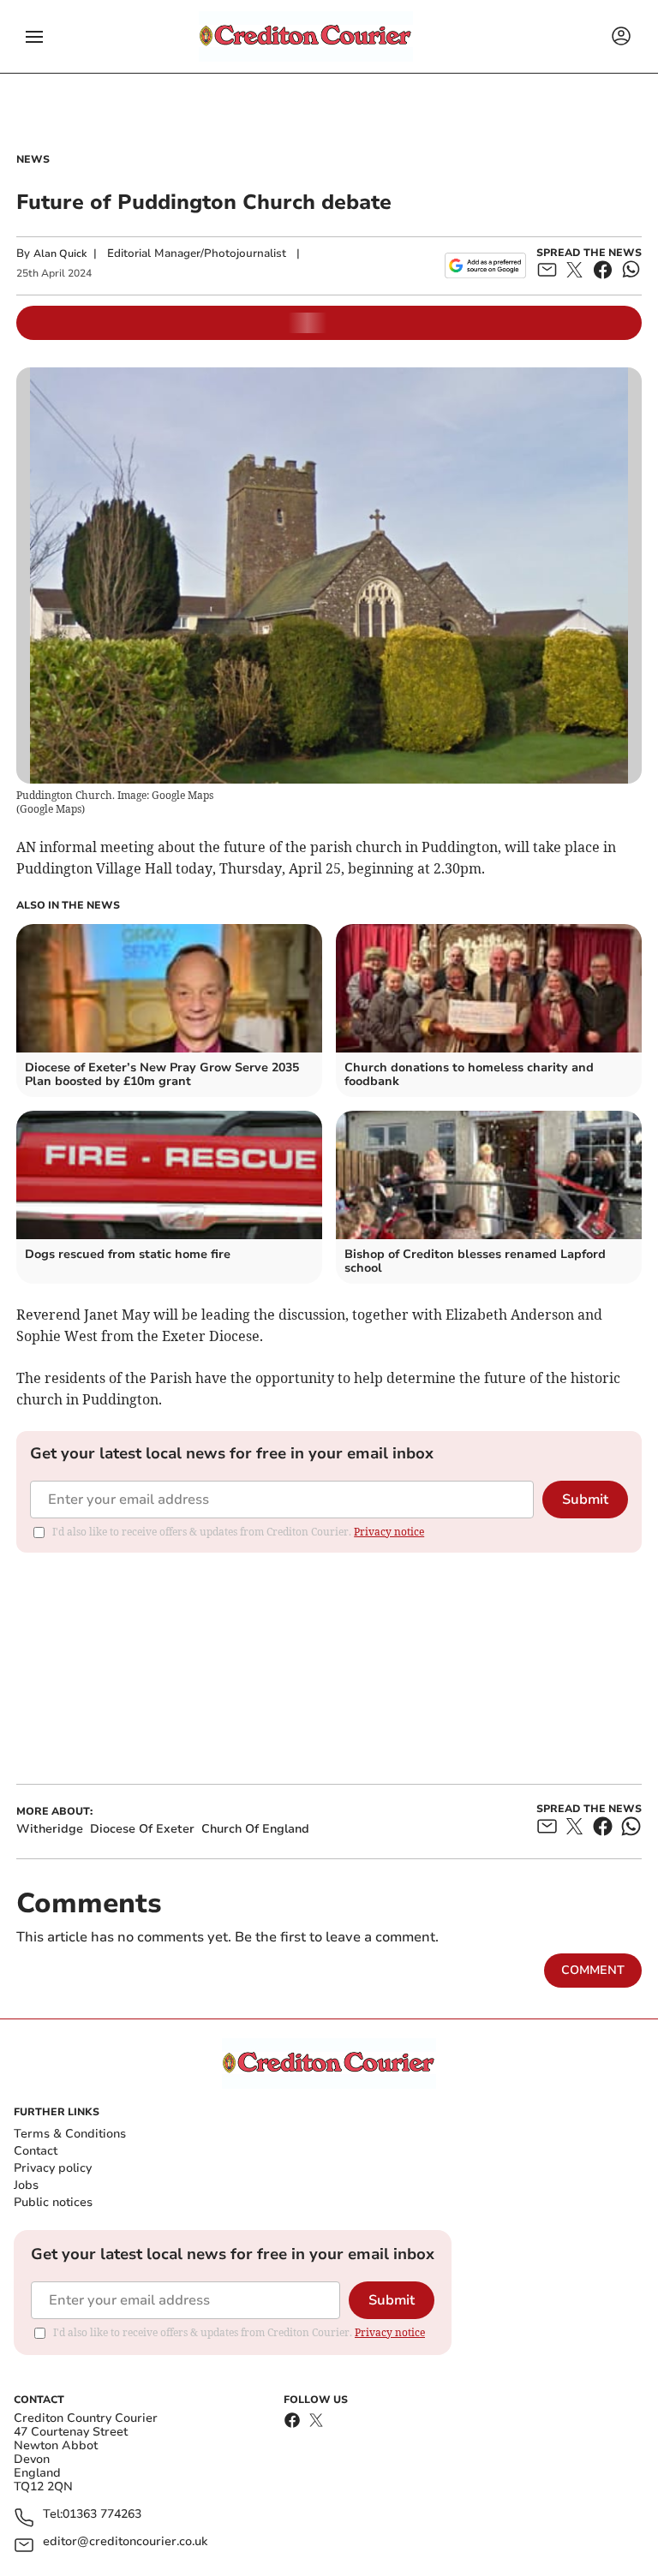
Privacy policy (53, 2168)
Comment (593, 1970)
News (33, 159)
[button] (34, 37)
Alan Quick (60, 253)
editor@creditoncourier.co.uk (125, 2542)
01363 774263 (102, 2515)
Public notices (53, 2202)
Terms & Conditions (70, 2134)
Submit (585, 1500)
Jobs (26, 2185)
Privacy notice (389, 1532)
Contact (36, 2151)
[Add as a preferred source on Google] (485, 265)
